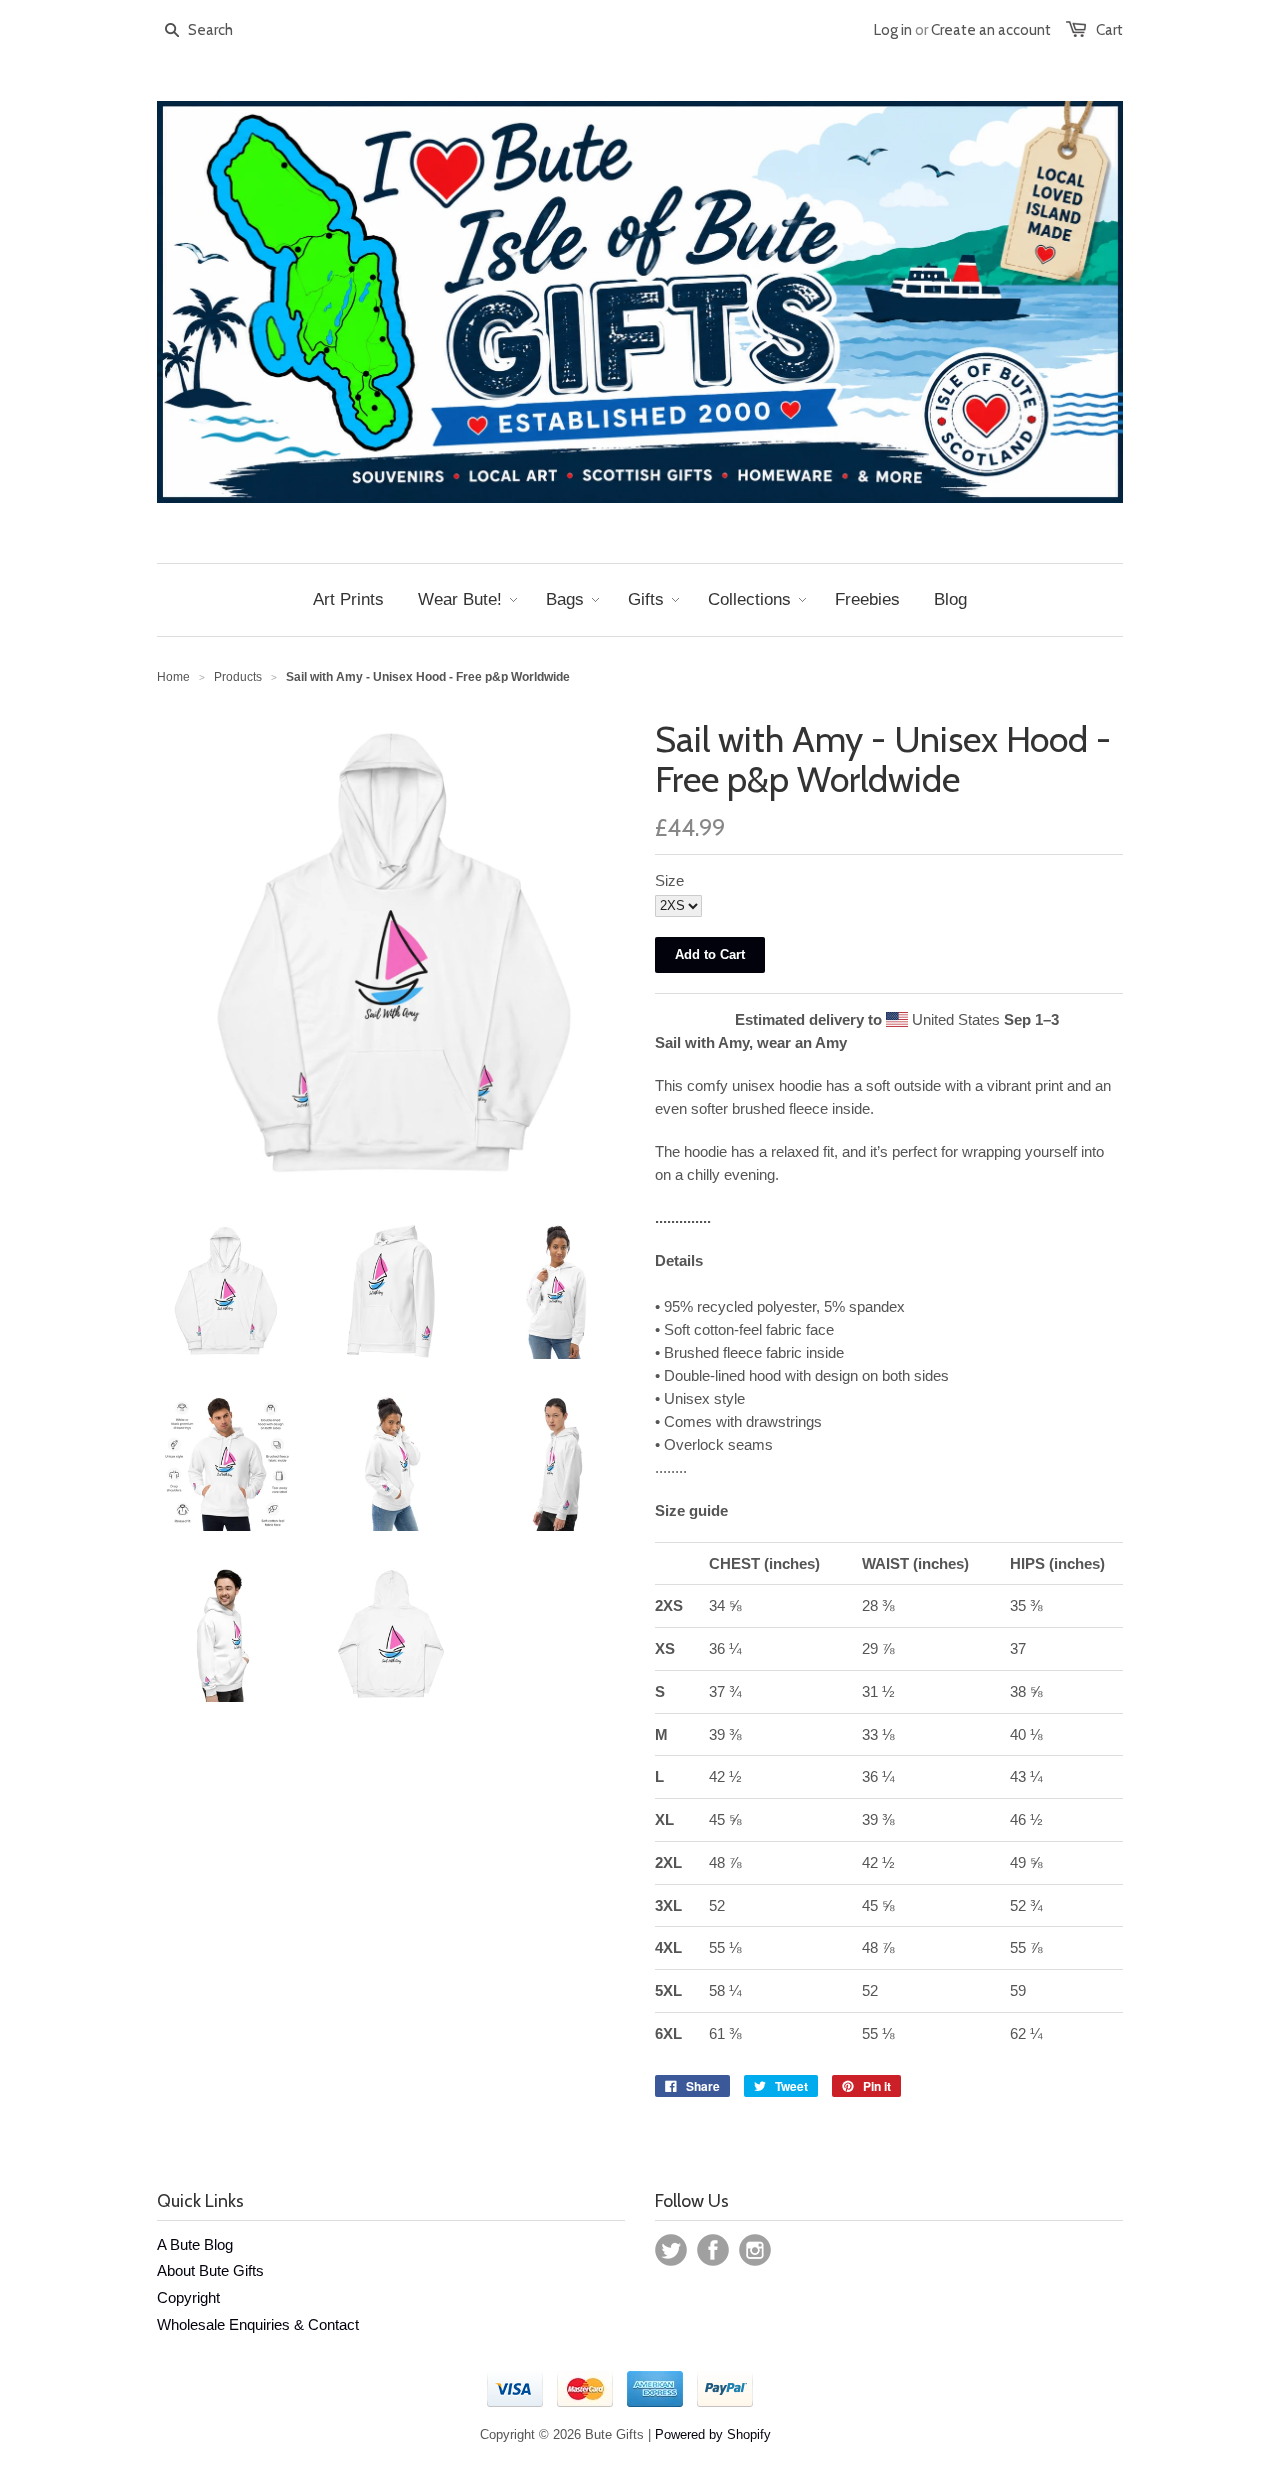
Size (669, 880)
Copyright (188, 2297)
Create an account (991, 30)
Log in (893, 30)
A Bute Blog (195, 2244)
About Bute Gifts (210, 2270)
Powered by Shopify (713, 2434)
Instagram (755, 2250)
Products (238, 677)
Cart (1109, 30)
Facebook (713, 2250)
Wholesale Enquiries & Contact (258, 2324)
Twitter (671, 2250)
